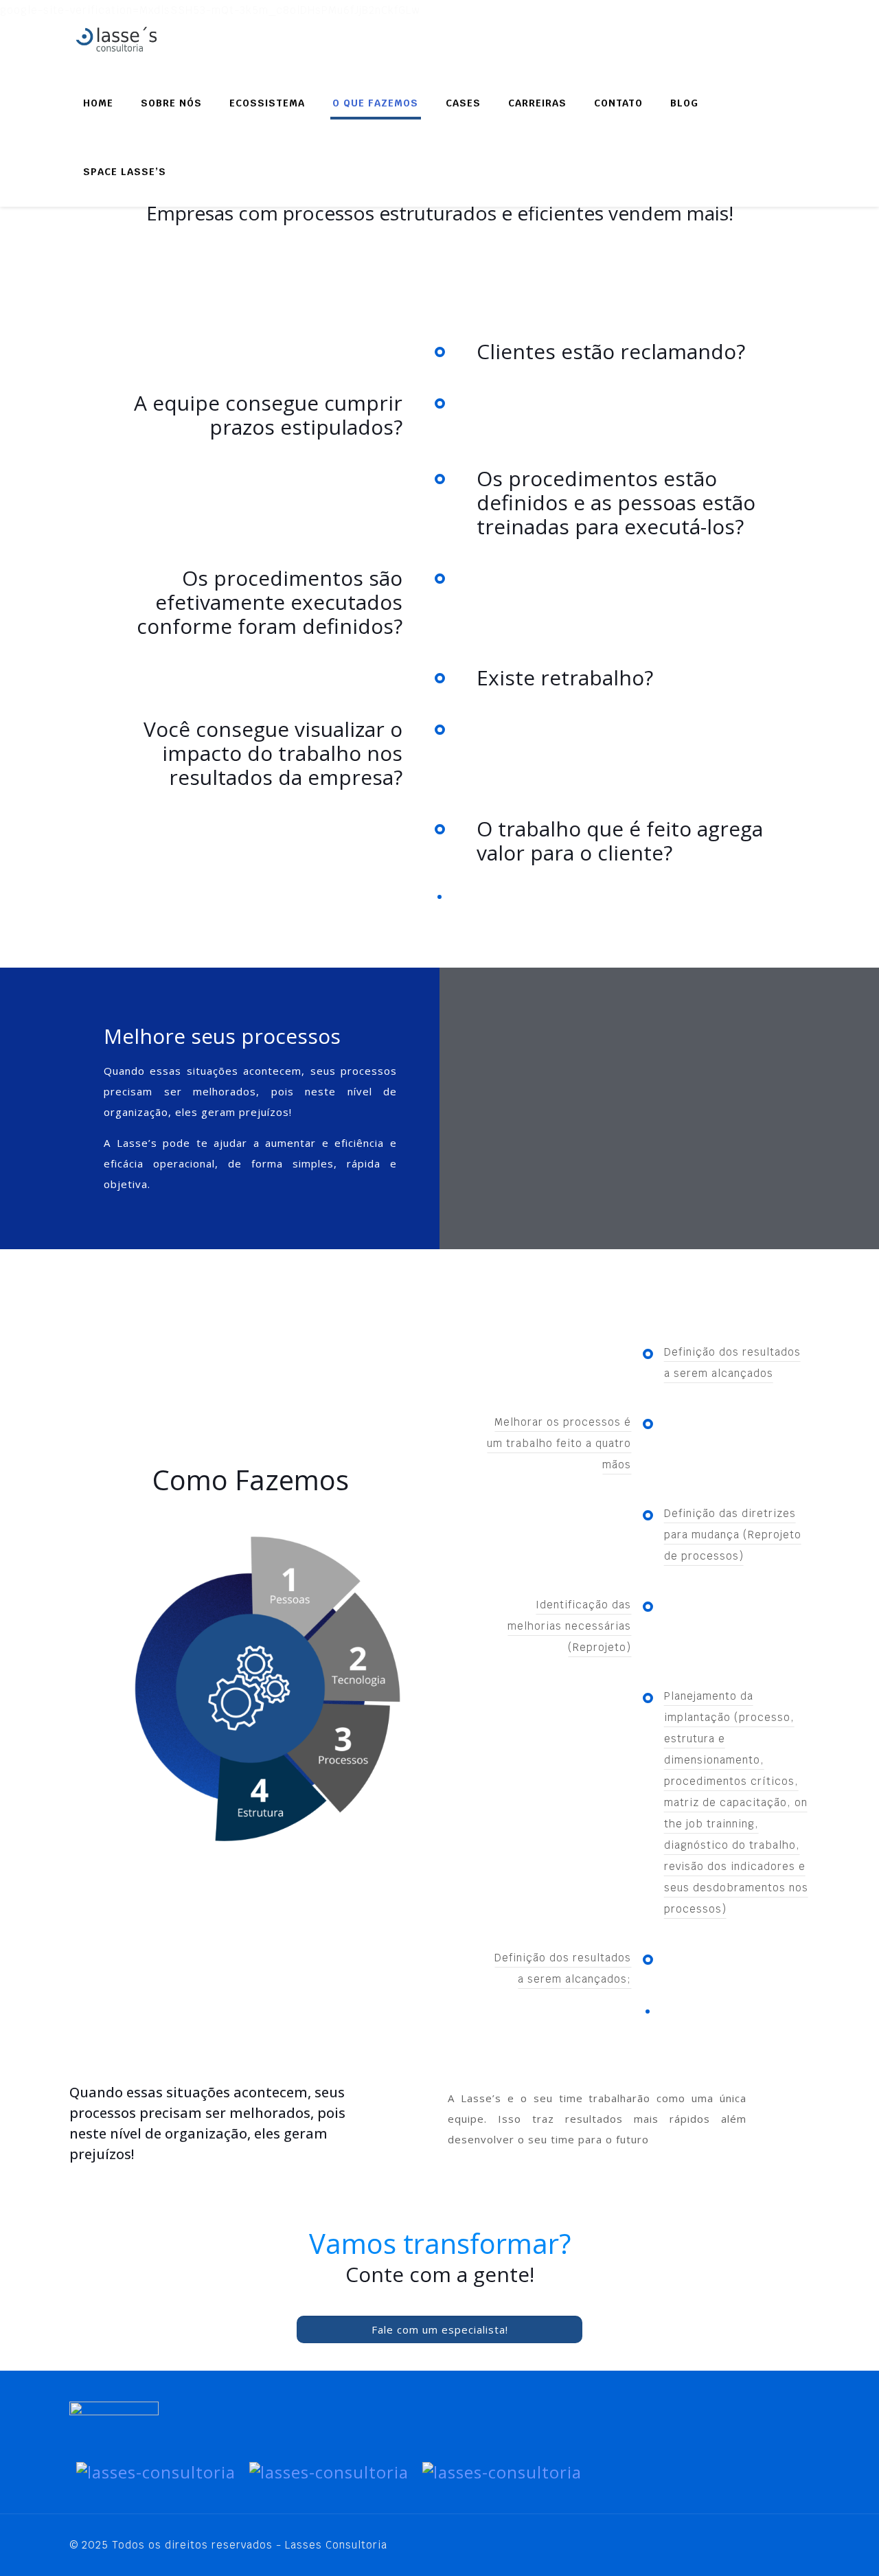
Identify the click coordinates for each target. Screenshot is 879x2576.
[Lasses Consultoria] (138, 34)
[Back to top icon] (795, 2543)
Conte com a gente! (440, 2274)
